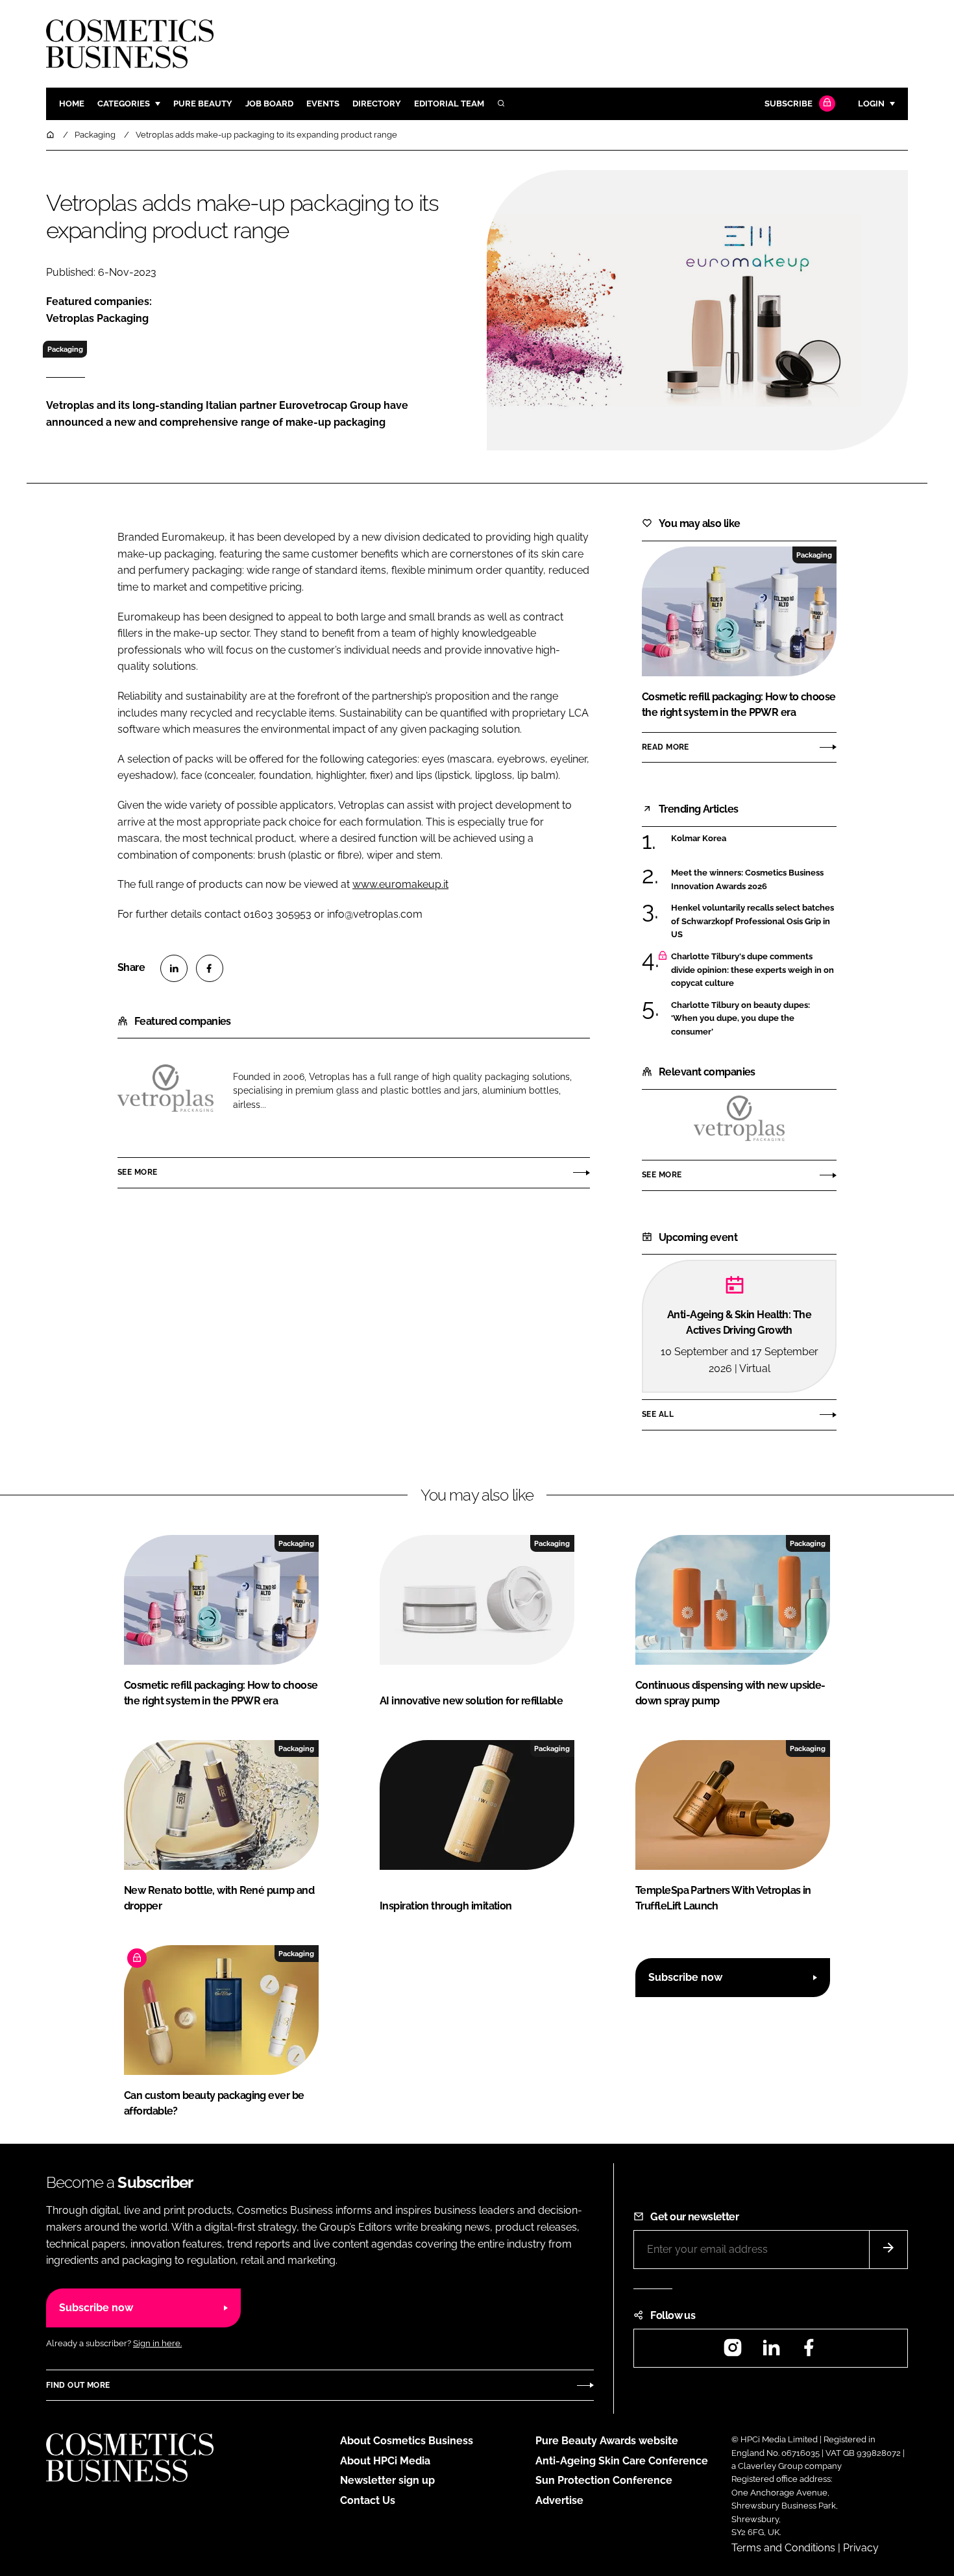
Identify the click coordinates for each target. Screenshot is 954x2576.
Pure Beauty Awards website (607, 2441)
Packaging (65, 349)
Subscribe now (685, 1977)
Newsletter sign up (387, 2480)
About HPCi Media (385, 2461)
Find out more (78, 2385)
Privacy (861, 2548)
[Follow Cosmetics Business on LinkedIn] (771, 2352)
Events (323, 104)
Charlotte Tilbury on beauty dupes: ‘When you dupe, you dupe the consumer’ (740, 1019)
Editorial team (449, 104)
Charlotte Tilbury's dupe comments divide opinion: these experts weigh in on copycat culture (752, 970)
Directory (377, 104)
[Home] (51, 135)
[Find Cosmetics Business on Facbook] (809, 2352)
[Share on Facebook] (210, 968)
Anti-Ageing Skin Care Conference (622, 2461)
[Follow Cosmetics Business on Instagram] (733, 2352)
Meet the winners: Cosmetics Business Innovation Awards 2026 (747, 880)
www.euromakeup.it (400, 884)
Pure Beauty (203, 104)
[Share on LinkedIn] (174, 968)
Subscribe (789, 104)
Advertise (559, 2500)
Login (871, 104)
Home (72, 104)
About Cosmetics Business (407, 2441)
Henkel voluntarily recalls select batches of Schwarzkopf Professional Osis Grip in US (752, 921)
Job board (269, 104)
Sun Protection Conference (604, 2480)
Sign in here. (157, 2343)
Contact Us (368, 2500)
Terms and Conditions (783, 2548)
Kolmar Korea (699, 839)
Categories (124, 104)
